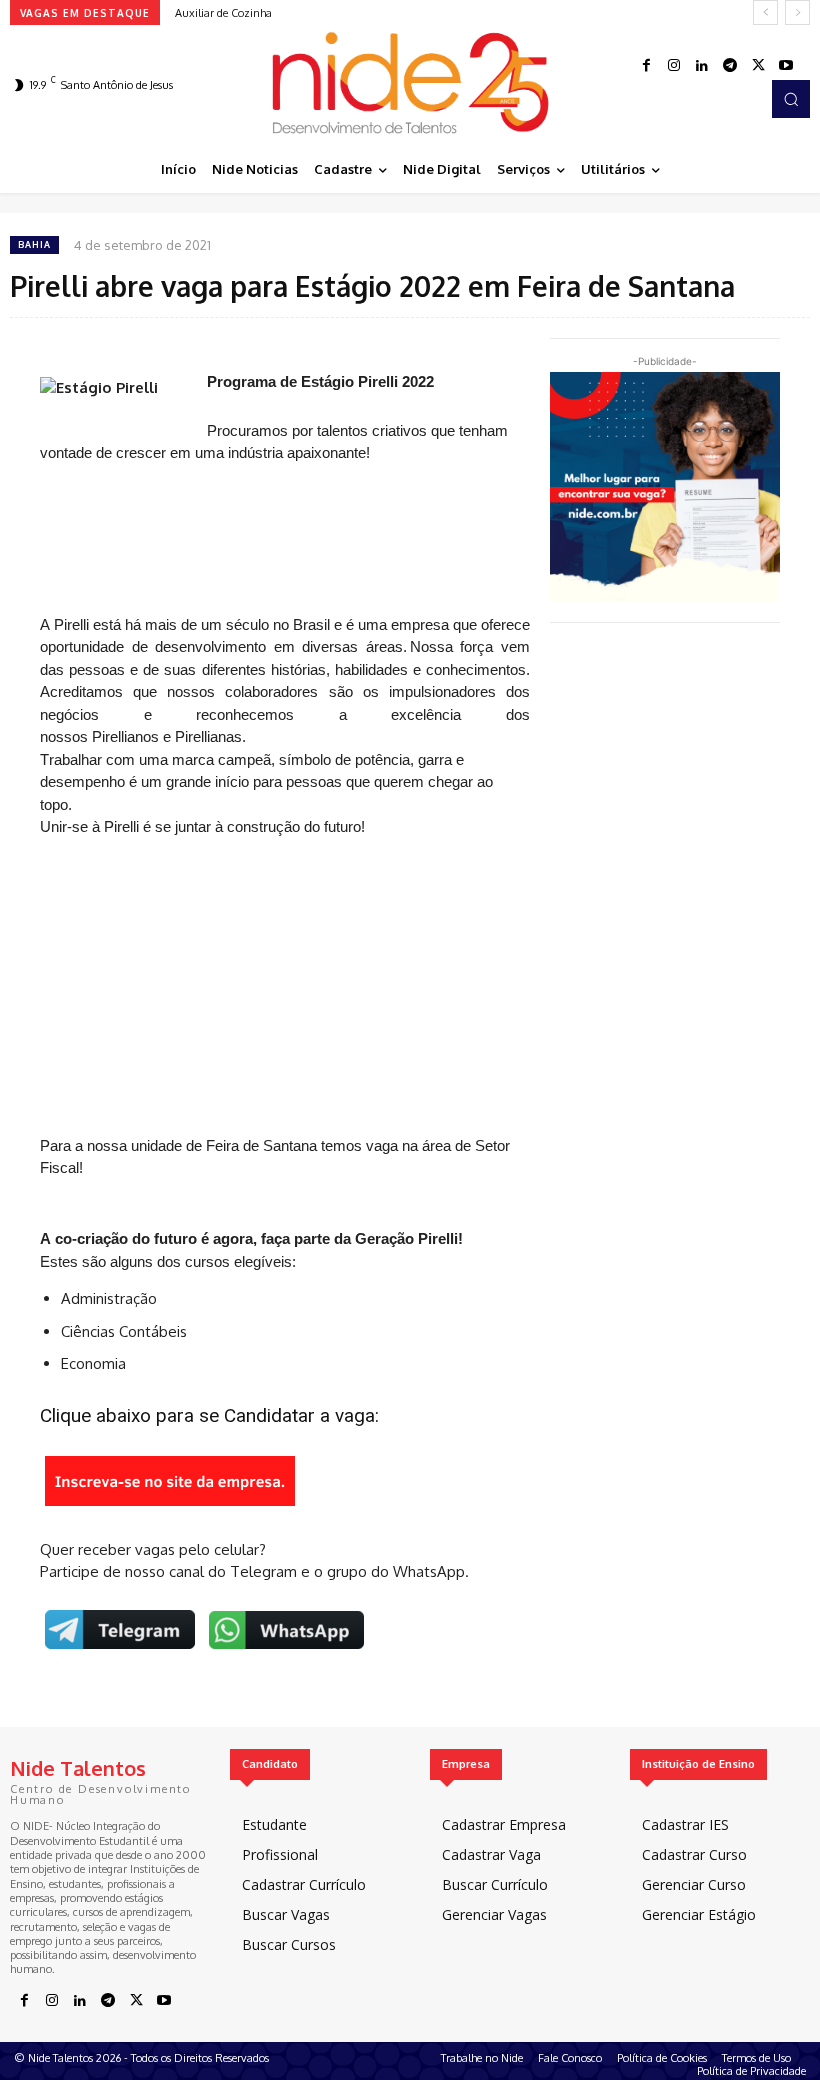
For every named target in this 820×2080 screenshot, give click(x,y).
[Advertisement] (285, 539)
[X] (758, 66)
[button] (791, 99)
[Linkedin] (702, 66)
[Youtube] (786, 66)
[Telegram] (730, 66)
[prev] (765, 12)
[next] (797, 12)
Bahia (34, 244)
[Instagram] (674, 66)
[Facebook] (646, 66)
